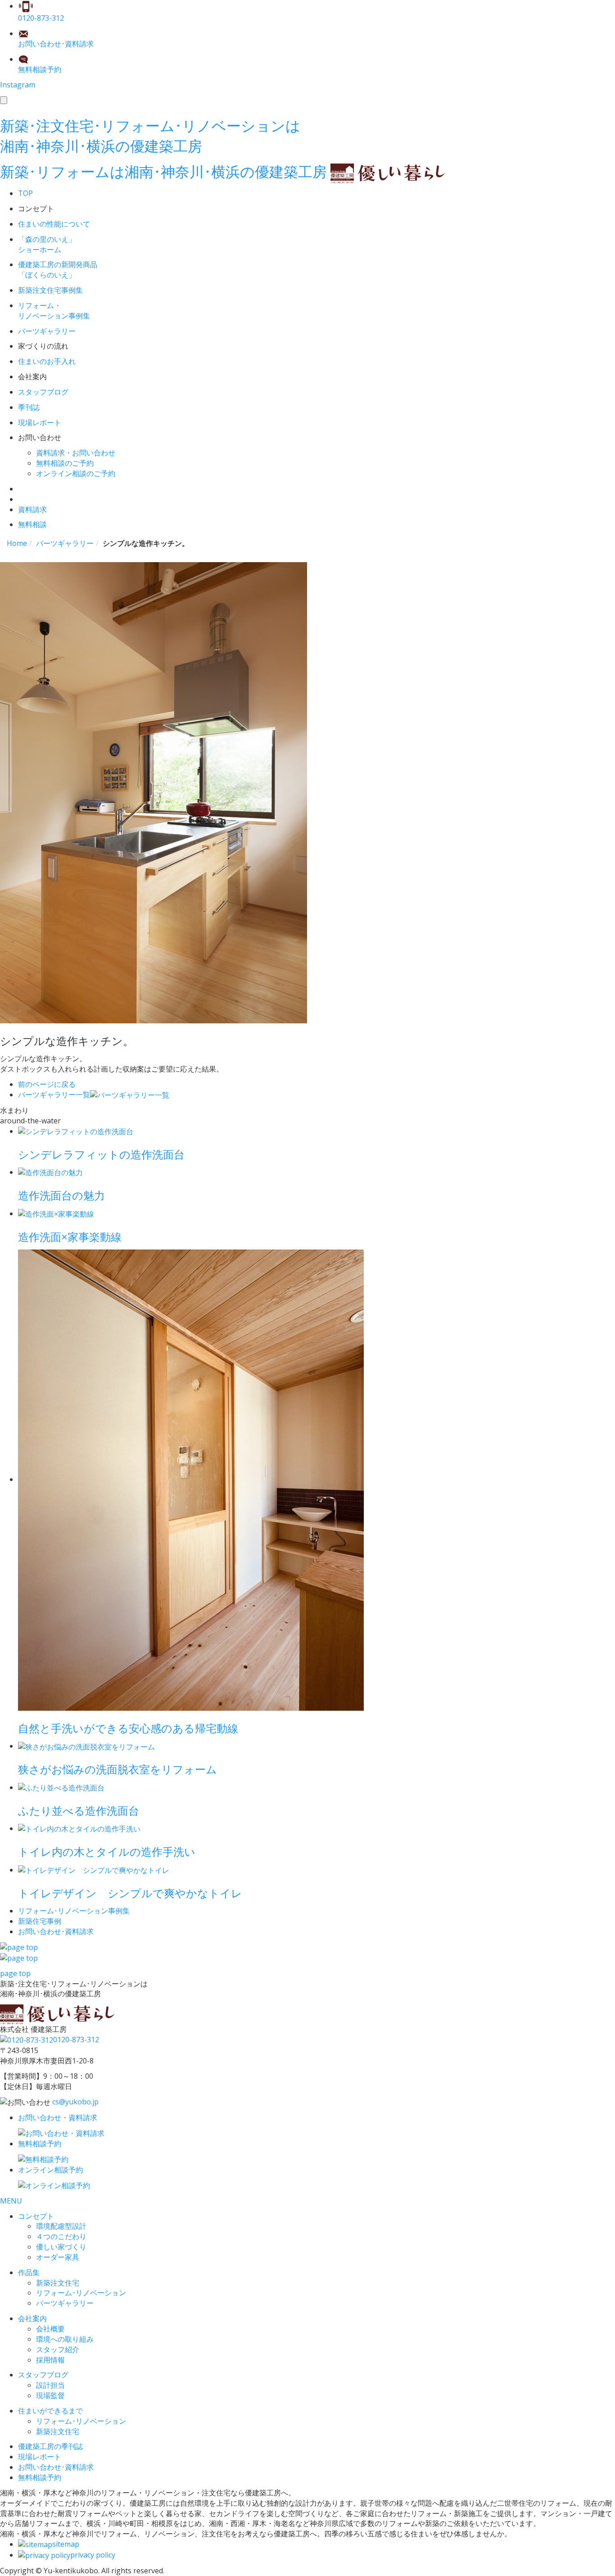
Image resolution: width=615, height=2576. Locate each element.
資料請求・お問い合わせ (76, 453)
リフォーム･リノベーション (81, 2293)
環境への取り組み (65, 2339)
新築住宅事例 (40, 1921)
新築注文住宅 (58, 2283)
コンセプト (36, 2216)
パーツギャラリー (65, 2303)
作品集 (29, 2272)
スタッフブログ (43, 2375)
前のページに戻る (47, 1084)
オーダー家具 (58, 2257)
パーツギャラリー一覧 (54, 1095)
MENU (11, 2201)
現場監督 (50, 2395)
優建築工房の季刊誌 (50, 2446)
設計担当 (50, 2385)
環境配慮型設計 (61, 2226)
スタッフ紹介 (58, 2349)
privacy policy (93, 2555)
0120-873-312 (76, 2040)
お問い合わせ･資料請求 (56, 2467)
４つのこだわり (61, 2236)
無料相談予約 (40, 2477)
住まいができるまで (50, 2411)
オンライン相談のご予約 (76, 473)
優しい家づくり (61, 2247)
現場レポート (40, 2457)
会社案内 (32, 2318)
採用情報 (50, 2360)
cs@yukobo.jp (75, 2102)
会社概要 (50, 2329)
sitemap (66, 2544)
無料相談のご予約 (65, 463)
